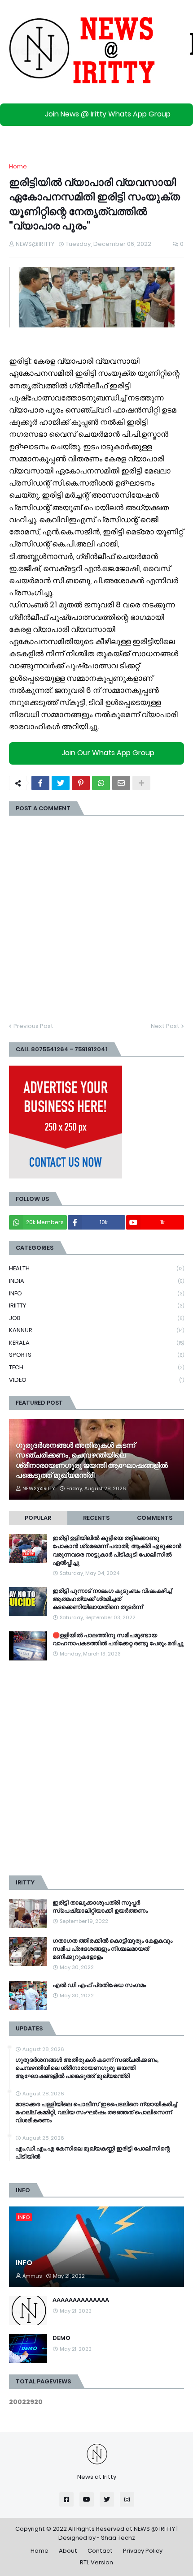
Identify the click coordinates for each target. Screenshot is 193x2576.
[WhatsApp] (101, 783)
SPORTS (96, 1355)
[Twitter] (61, 783)
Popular (38, 1518)
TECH (96, 1367)
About (68, 2551)
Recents (96, 1518)
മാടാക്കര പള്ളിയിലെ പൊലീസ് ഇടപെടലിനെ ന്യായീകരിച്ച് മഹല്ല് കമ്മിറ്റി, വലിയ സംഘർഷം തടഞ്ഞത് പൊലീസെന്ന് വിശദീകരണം (96, 2112)
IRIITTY (96, 1305)
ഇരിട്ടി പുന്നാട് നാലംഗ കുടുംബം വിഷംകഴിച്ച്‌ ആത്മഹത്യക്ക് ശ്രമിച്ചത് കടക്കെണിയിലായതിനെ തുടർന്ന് (112, 1599)
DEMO (61, 2338)
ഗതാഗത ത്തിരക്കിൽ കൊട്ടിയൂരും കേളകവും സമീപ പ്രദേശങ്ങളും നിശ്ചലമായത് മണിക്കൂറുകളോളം (112, 1949)
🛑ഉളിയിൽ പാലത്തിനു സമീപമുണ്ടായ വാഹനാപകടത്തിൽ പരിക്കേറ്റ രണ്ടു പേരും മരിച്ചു (118, 1639)
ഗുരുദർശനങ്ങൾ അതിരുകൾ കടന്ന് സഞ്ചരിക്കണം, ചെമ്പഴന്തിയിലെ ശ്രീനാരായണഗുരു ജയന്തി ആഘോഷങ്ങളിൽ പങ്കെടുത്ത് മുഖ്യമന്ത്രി (92, 1460)
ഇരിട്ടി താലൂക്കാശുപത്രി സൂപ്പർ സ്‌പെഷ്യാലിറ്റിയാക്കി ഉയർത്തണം (100, 1907)
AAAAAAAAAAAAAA (81, 2300)
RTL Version (96, 2562)
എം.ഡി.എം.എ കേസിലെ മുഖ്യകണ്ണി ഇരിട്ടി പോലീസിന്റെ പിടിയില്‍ (93, 2153)
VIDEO (96, 1380)
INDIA (96, 1281)
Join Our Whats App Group (108, 753)
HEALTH (96, 1268)
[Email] (121, 783)
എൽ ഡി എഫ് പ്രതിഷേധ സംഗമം (99, 1985)
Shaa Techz (118, 2538)
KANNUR (96, 1330)
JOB (96, 1318)
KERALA (96, 1343)
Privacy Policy (143, 2551)
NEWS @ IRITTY (154, 2529)
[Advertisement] (96, 1768)
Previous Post (33, 1026)
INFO (96, 1293)
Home (18, 166)
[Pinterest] (81, 783)
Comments (155, 1518)
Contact (100, 2551)
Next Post (165, 1026)
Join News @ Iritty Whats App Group (108, 114)
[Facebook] (40, 783)
